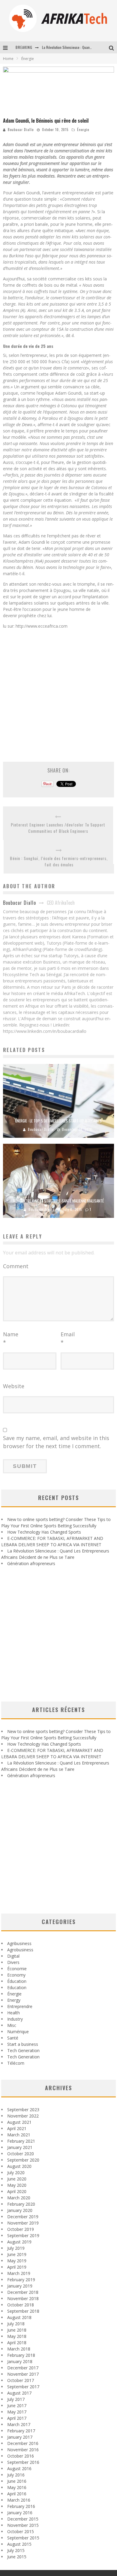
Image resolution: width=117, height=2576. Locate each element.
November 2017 (23, 2374)
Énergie (83, 130)
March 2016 (19, 2500)
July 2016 (16, 2475)
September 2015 (23, 2538)
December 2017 (23, 2368)
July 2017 (16, 2399)
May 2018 (17, 2336)
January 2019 (20, 2286)
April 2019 (17, 2267)
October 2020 (21, 2154)
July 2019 (16, 2248)
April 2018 (17, 2343)
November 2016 (23, 2450)
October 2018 (21, 2305)
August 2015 (19, 2544)
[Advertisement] (58, 692)
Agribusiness (19, 1943)
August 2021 (19, 2122)
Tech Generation (23, 2050)
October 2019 (21, 2229)
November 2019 (23, 2223)
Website (14, 1386)
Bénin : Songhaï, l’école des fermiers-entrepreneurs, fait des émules (59, 861)
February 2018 (21, 2355)
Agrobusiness (20, 1950)
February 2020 (21, 2204)
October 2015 (21, 2531)
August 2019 (19, 2242)
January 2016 (20, 2513)
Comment (16, 1266)
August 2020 (19, 2166)
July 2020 (16, 2173)
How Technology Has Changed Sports (44, 1532)
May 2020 (17, 2185)
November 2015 (23, 2525)
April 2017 (17, 2418)
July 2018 (16, 2324)
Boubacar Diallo (21, 130)
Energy (14, 2000)
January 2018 (20, 2361)
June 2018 (17, 2330)
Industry (15, 2019)
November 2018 (23, 2298)
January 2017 (20, 2437)
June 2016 (17, 2481)
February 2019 (21, 2280)
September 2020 (23, 2160)
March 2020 (19, 2198)
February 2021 (21, 2141)
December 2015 (23, 2519)
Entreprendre (20, 2006)
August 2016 (19, 2468)
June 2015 (17, 2557)
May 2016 (17, 2487)
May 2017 (17, 2412)
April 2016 (17, 2494)
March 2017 (19, 2424)
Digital (13, 1956)
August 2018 (19, 2317)
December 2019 (23, 2217)
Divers (13, 1962)
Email (68, 1338)
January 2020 (20, 2210)
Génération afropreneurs (31, 1563)
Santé (13, 2038)
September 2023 (23, 2110)
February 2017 (21, 2431)
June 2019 (17, 2254)
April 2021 (17, 2128)
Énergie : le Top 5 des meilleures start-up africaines (58, 1121)
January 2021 (20, 2147)
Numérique (18, 2032)
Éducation (17, 1981)
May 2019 (17, 2261)
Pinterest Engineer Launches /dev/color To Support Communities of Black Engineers (58, 828)
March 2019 (19, 2273)
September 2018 (23, 2311)
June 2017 (17, 2406)
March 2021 (19, 2135)
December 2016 (23, 2443)
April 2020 (17, 2191)
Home (8, 59)
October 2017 (21, 2380)
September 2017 (23, 2387)
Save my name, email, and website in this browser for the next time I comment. (56, 1442)
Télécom (16, 2063)
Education (17, 1987)
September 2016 (23, 2462)
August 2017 (19, 2393)
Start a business (23, 2044)
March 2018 (19, 2349)
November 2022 (23, 2116)
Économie (17, 1969)
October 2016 (21, 2456)
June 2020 (17, 2179)
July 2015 (16, 2550)
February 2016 (21, 2506)
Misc (12, 2025)
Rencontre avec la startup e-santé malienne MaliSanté (58, 1201)
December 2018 (23, 2292)
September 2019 (23, 2235)
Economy (16, 1975)
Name (11, 1338)
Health (13, 2013)
